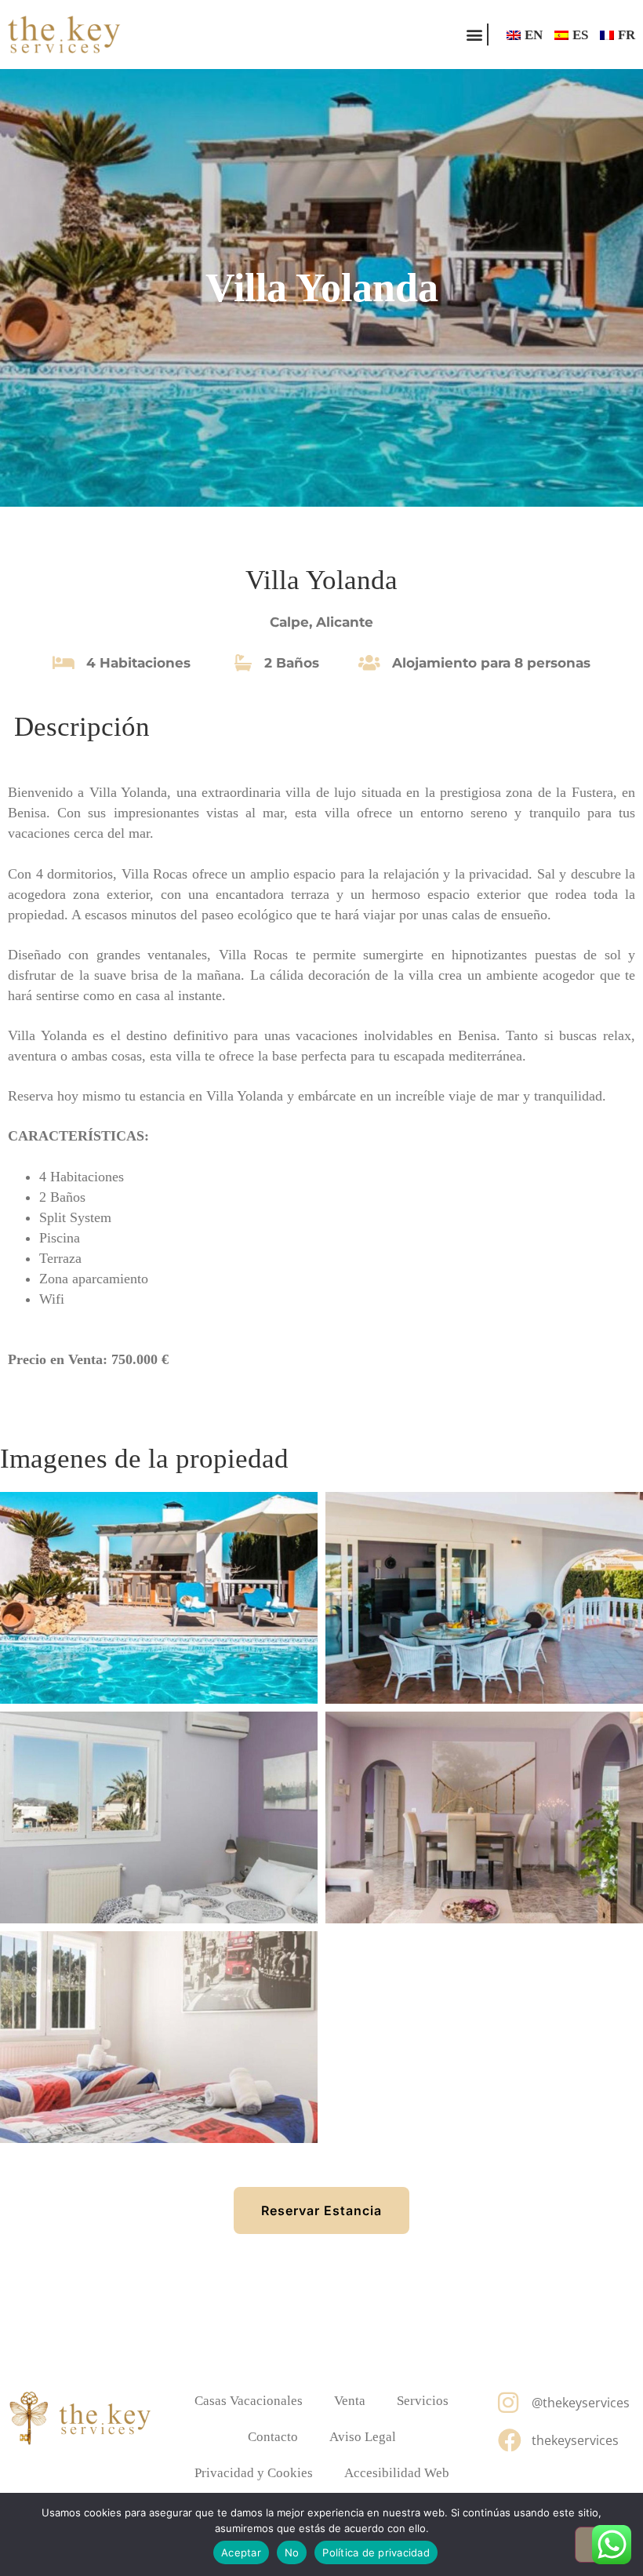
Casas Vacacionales (249, 2401)
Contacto (273, 2437)
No (292, 2552)
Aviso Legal (363, 2437)
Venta (350, 2401)
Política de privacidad (376, 2552)
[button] (474, 35)
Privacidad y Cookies (254, 2473)
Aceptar (241, 2552)
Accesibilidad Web (397, 2473)
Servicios (423, 2401)
